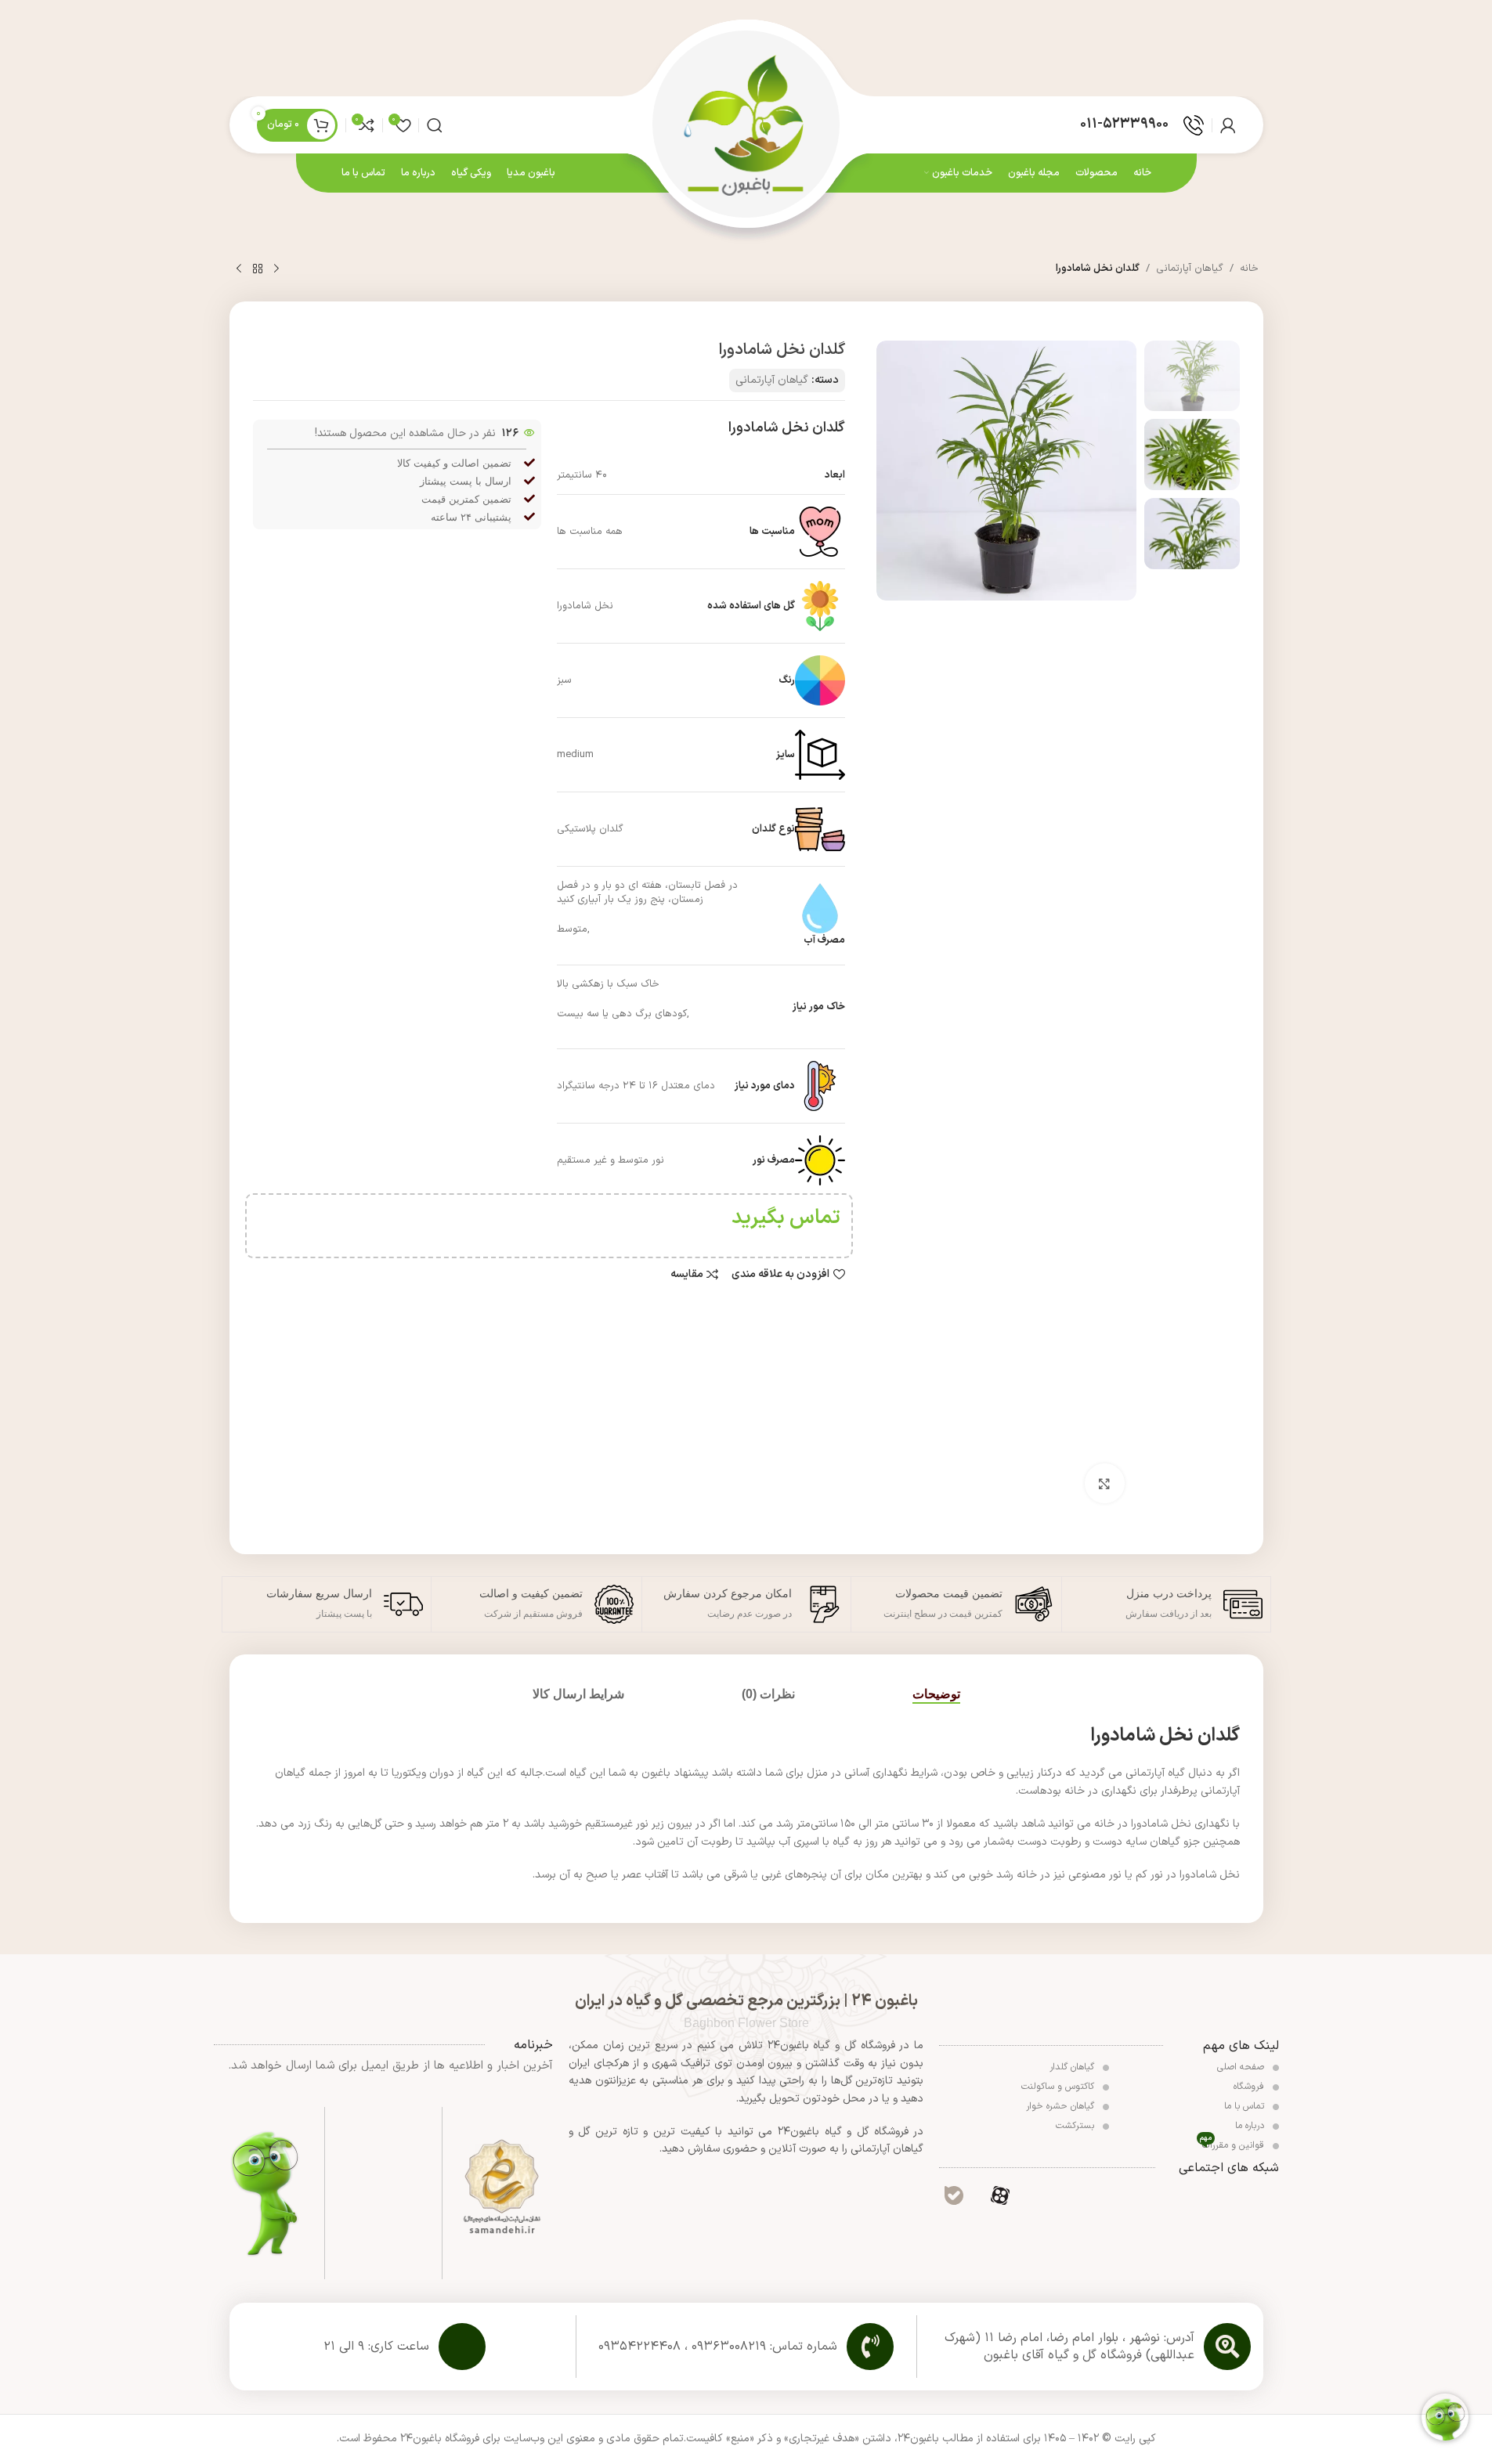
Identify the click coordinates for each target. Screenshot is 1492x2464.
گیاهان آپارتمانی (1190, 269)
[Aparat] (1000, 2195)
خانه (1249, 269)
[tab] (936, 1694)
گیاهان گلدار (1073, 2067)
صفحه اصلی (1242, 2067)
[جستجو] (435, 125)
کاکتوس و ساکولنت (1059, 2087)
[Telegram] (1091, 2195)
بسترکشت (1077, 2126)
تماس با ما (1246, 2106)
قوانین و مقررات (1233, 2144)
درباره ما (1251, 2126)
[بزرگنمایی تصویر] (1104, 1483)
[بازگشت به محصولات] (258, 269)
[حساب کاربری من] (1228, 125)
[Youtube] (1137, 2195)
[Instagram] (1183, 2195)
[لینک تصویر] (502, 2187)
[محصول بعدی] (239, 269)
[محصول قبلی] (276, 269)
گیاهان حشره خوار (1062, 2106)
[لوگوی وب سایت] (746, 124)
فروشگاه (1250, 2087)
